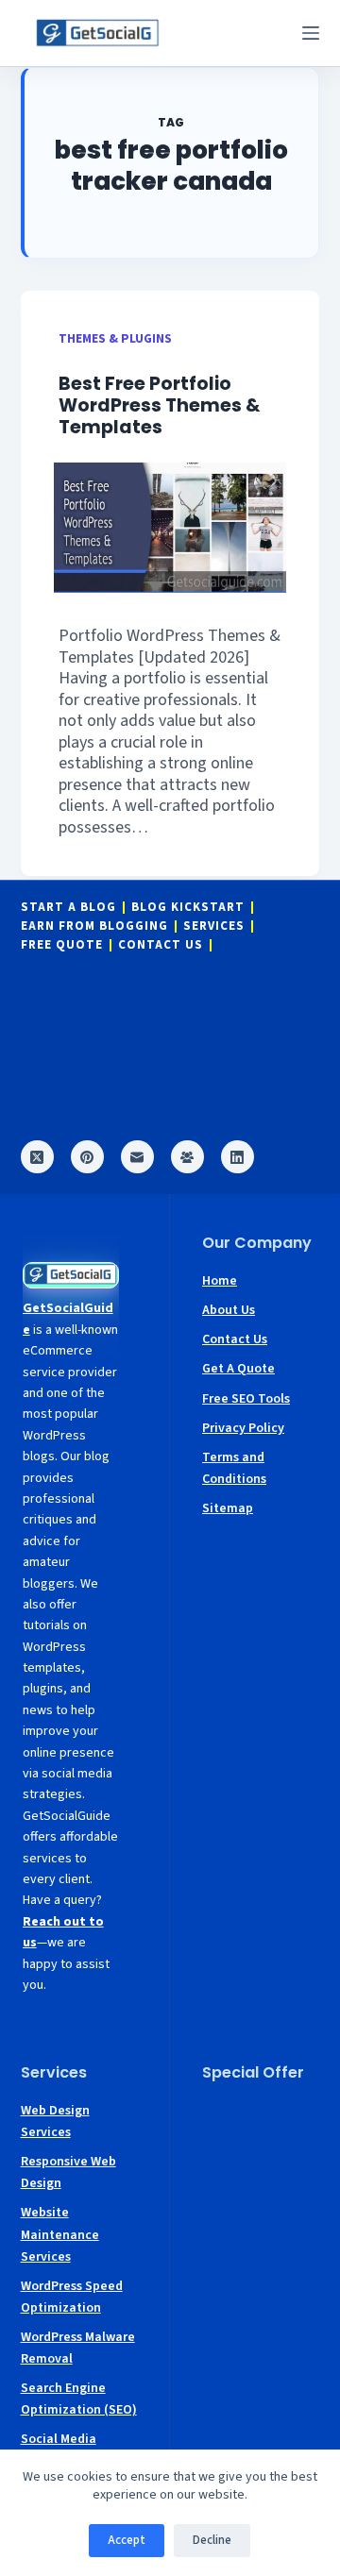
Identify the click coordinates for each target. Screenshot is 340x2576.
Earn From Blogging (94, 926)
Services (214, 926)
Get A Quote (238, 1369)
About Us (229, 1310)
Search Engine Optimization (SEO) (79, 2399)
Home (220, 1281)
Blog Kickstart (188, 908)
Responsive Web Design (68, 2172)
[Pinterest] (87, 1157)
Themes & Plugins (115, 338)
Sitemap (228, 1508)
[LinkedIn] (238, 1157)
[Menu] (311, 33)
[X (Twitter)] (37, 1157)
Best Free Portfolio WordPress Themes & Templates (160, 405)
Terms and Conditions (234, 1468)
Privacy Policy (243, 1428)
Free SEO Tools (246, 1399)
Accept (127, 2540)
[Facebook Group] (187, 1157)
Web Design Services (55, 2121)
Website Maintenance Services (60, 2234)
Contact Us (161, 945)
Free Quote (62, 945)
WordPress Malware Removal (78, 2348)
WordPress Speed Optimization (72, 2297)
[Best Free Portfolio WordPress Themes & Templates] (170, 528)
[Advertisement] (261, 2155)
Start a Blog (68, 908)
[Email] (137, 1157)
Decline (212, 2540)
